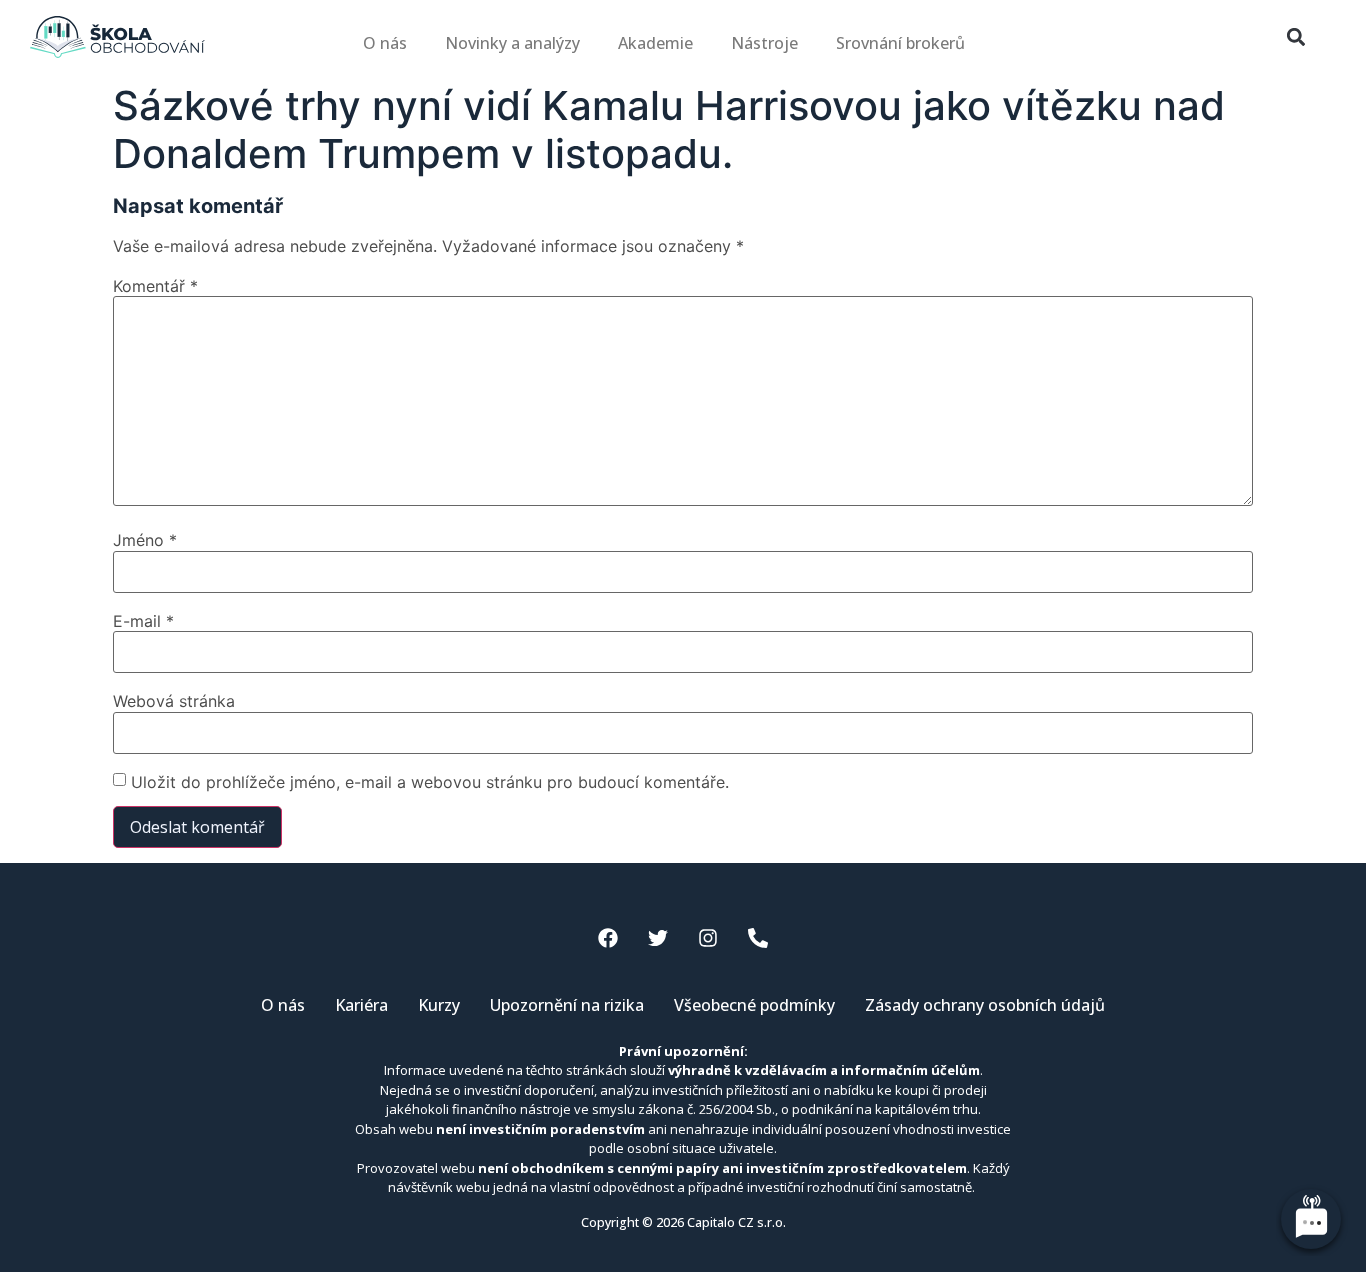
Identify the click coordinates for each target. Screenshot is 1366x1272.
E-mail (143, 621)
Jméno (145, 540)
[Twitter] (658, 938)
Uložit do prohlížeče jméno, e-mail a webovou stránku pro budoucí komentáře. (430, 782)
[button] (1295, 37)
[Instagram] (708, 938)
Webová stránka (174, 701)
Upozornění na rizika (567, 1005)
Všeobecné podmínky (754, 1005)
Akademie (655, 43)
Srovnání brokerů (900, 43)
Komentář (155, 286)
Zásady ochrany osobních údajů (985, 1005)
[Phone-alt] (758, 938)
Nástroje (764, 43)
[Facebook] (608, 938)
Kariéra (361, 1005)
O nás (385, 43)
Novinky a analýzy (512, 43)
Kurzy (439, 1005)
